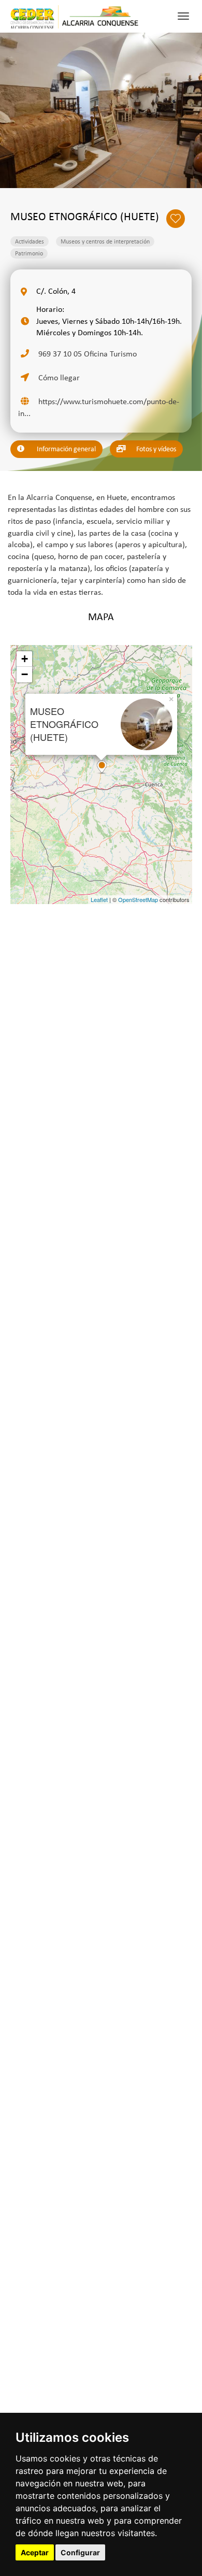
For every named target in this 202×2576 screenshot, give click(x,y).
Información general (66, 449)
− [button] (25, 674)
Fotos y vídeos (155, 449)
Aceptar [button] (35, 2552)
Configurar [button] (80, 2552)
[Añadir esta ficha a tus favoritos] (179, 218)
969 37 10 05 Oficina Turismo (86, 354)
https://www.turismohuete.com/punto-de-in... (99, 407)
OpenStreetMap (138, 899)
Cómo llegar (58, 377)
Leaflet (99, 899)
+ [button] (25, 659)
